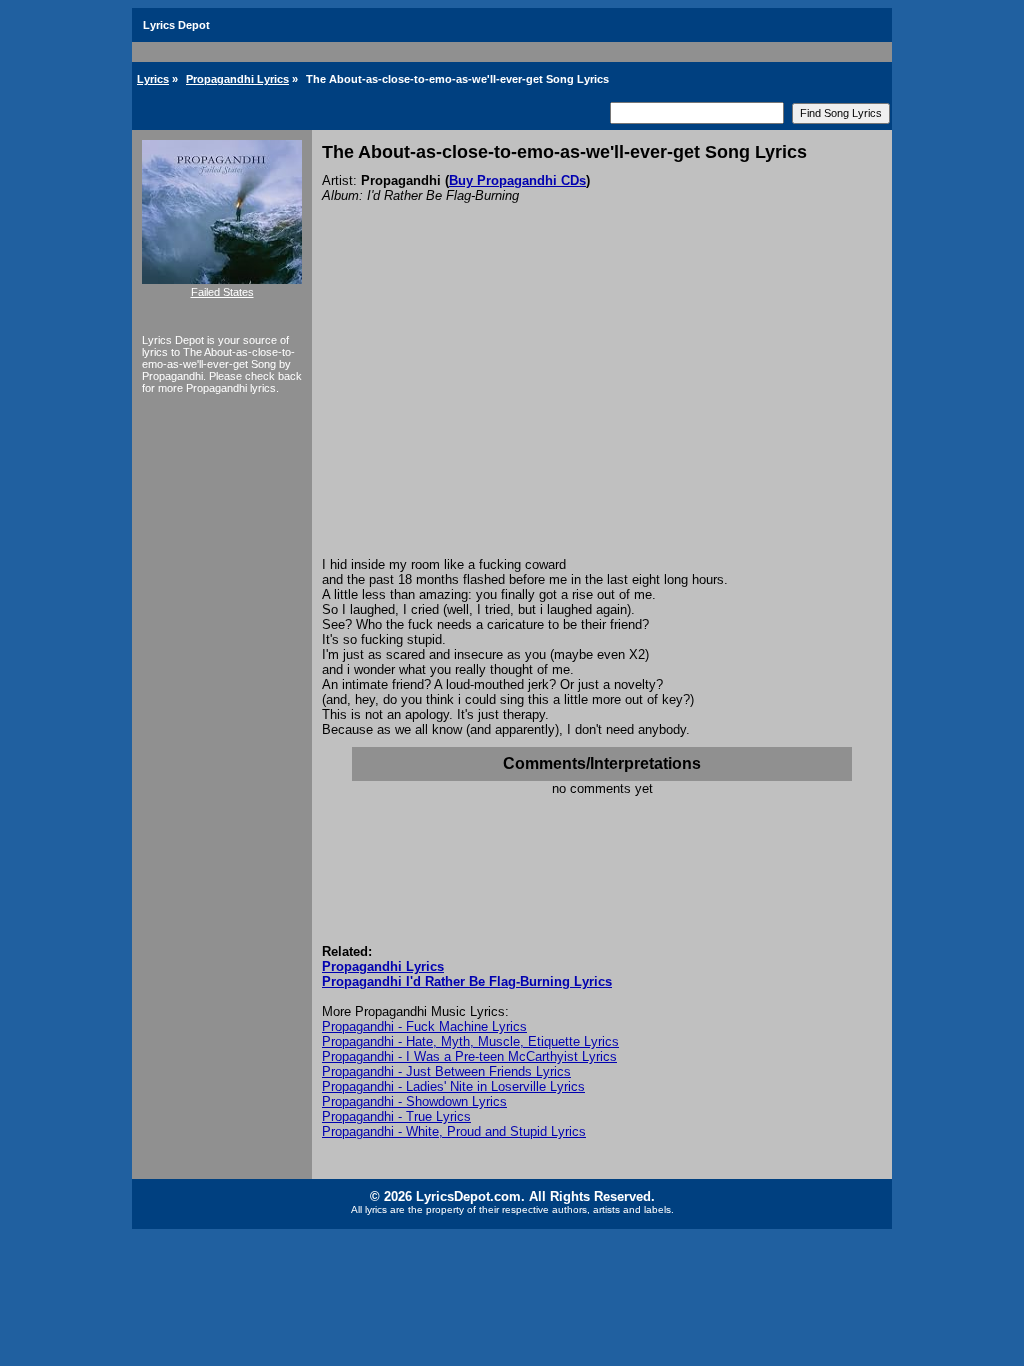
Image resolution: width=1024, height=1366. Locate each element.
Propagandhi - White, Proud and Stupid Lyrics (454, 1131)
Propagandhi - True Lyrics (396, 1116)
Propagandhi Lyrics (237, 79)
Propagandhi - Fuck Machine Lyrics (424, 1026)
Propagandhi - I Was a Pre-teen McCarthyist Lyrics (469, 1056)
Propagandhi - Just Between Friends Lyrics (446, 1071)
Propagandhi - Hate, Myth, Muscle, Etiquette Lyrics (470, 1041)
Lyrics (153, 79)
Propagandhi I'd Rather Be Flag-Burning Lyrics (467, 981)
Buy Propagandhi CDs (517, 180)
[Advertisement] (602, 407)
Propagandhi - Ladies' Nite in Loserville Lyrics (453, 1086)
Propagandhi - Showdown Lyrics (414, 1101)
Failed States (222, 292)
